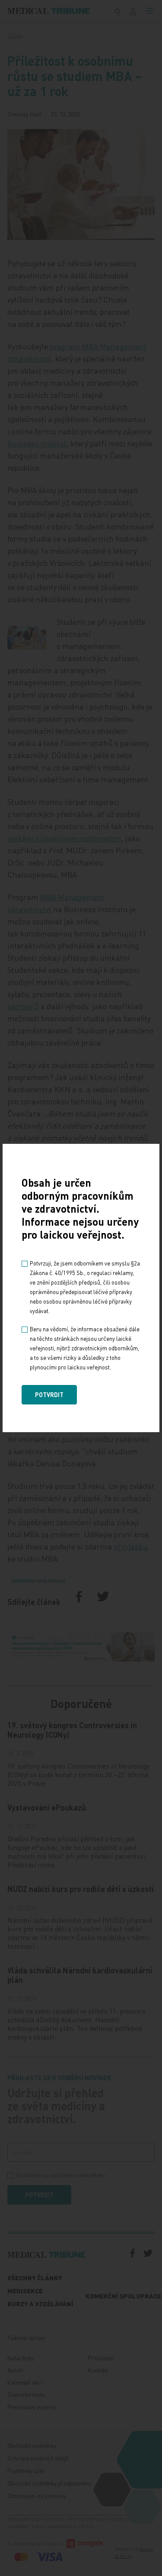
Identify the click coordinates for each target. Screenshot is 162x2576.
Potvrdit (49, 1395)
